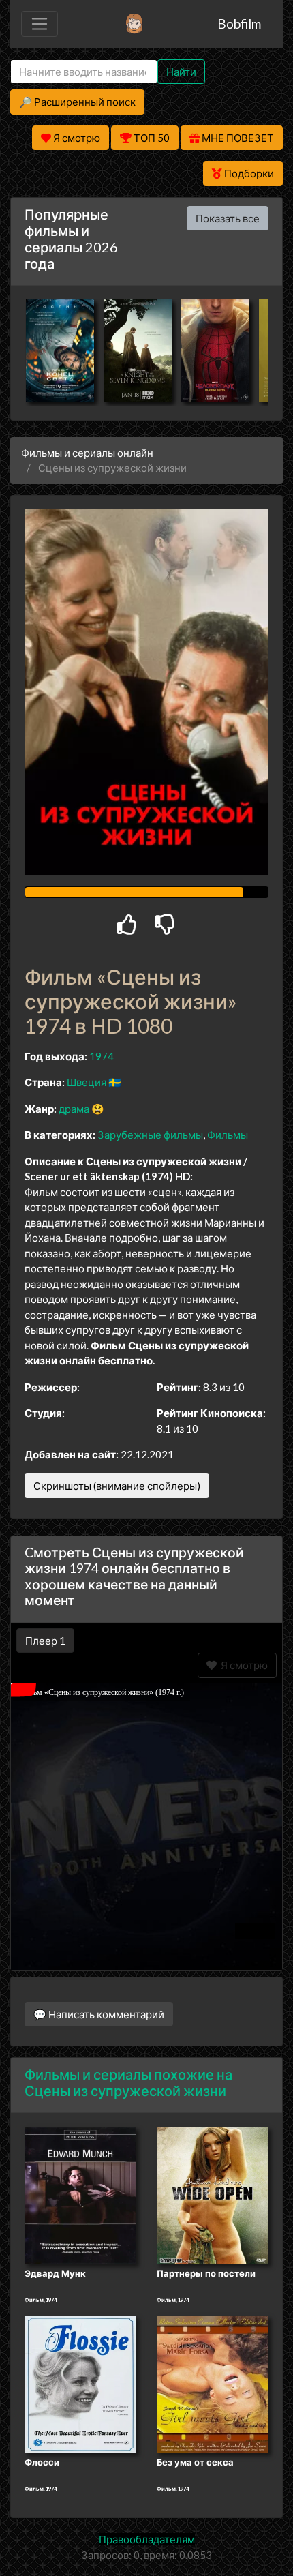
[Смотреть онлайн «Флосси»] (80, 2383)
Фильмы (228, 1135)
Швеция (87, 1082)
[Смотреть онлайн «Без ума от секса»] (213, 2383)
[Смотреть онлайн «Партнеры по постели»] (213, 2194)
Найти (181, 72)
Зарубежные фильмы (150, 1135)
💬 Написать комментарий (99, 2014)
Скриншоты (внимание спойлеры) (117, 1486)
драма (74, 1109)
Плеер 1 (45, 1641)
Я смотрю (242, 1665)
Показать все (228, 218)
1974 (102, 1056)
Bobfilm (239, 24)
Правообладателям (147, 2539)
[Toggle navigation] (40, 24)
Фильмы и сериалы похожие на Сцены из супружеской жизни (128, 2082)
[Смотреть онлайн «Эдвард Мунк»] (80, 2194)
